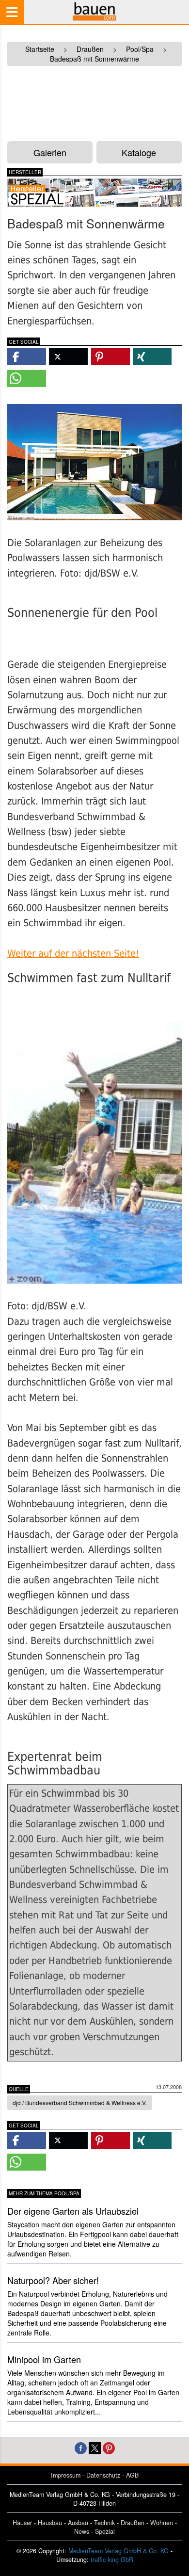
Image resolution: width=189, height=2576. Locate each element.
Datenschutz (103, 2475)
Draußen (133, 2523)
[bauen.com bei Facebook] (81, 2447)
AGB (132, 2475)
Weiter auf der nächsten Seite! (73, 954)
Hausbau (50, 2523)
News (82, 2531)
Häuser (22, 2523)
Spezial (105, 2531)
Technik (104, 2523)
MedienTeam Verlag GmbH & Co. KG (118, 2551)
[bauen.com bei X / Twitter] (95, 2447)
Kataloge (139, 152)
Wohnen (162, 2523)
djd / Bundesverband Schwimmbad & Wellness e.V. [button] (80, 2102)
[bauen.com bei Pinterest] (109, 2447)
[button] (27, 357)
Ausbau (78, 2523)
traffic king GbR (112, 2560)
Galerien (50, 152)
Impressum (66, 2475)
